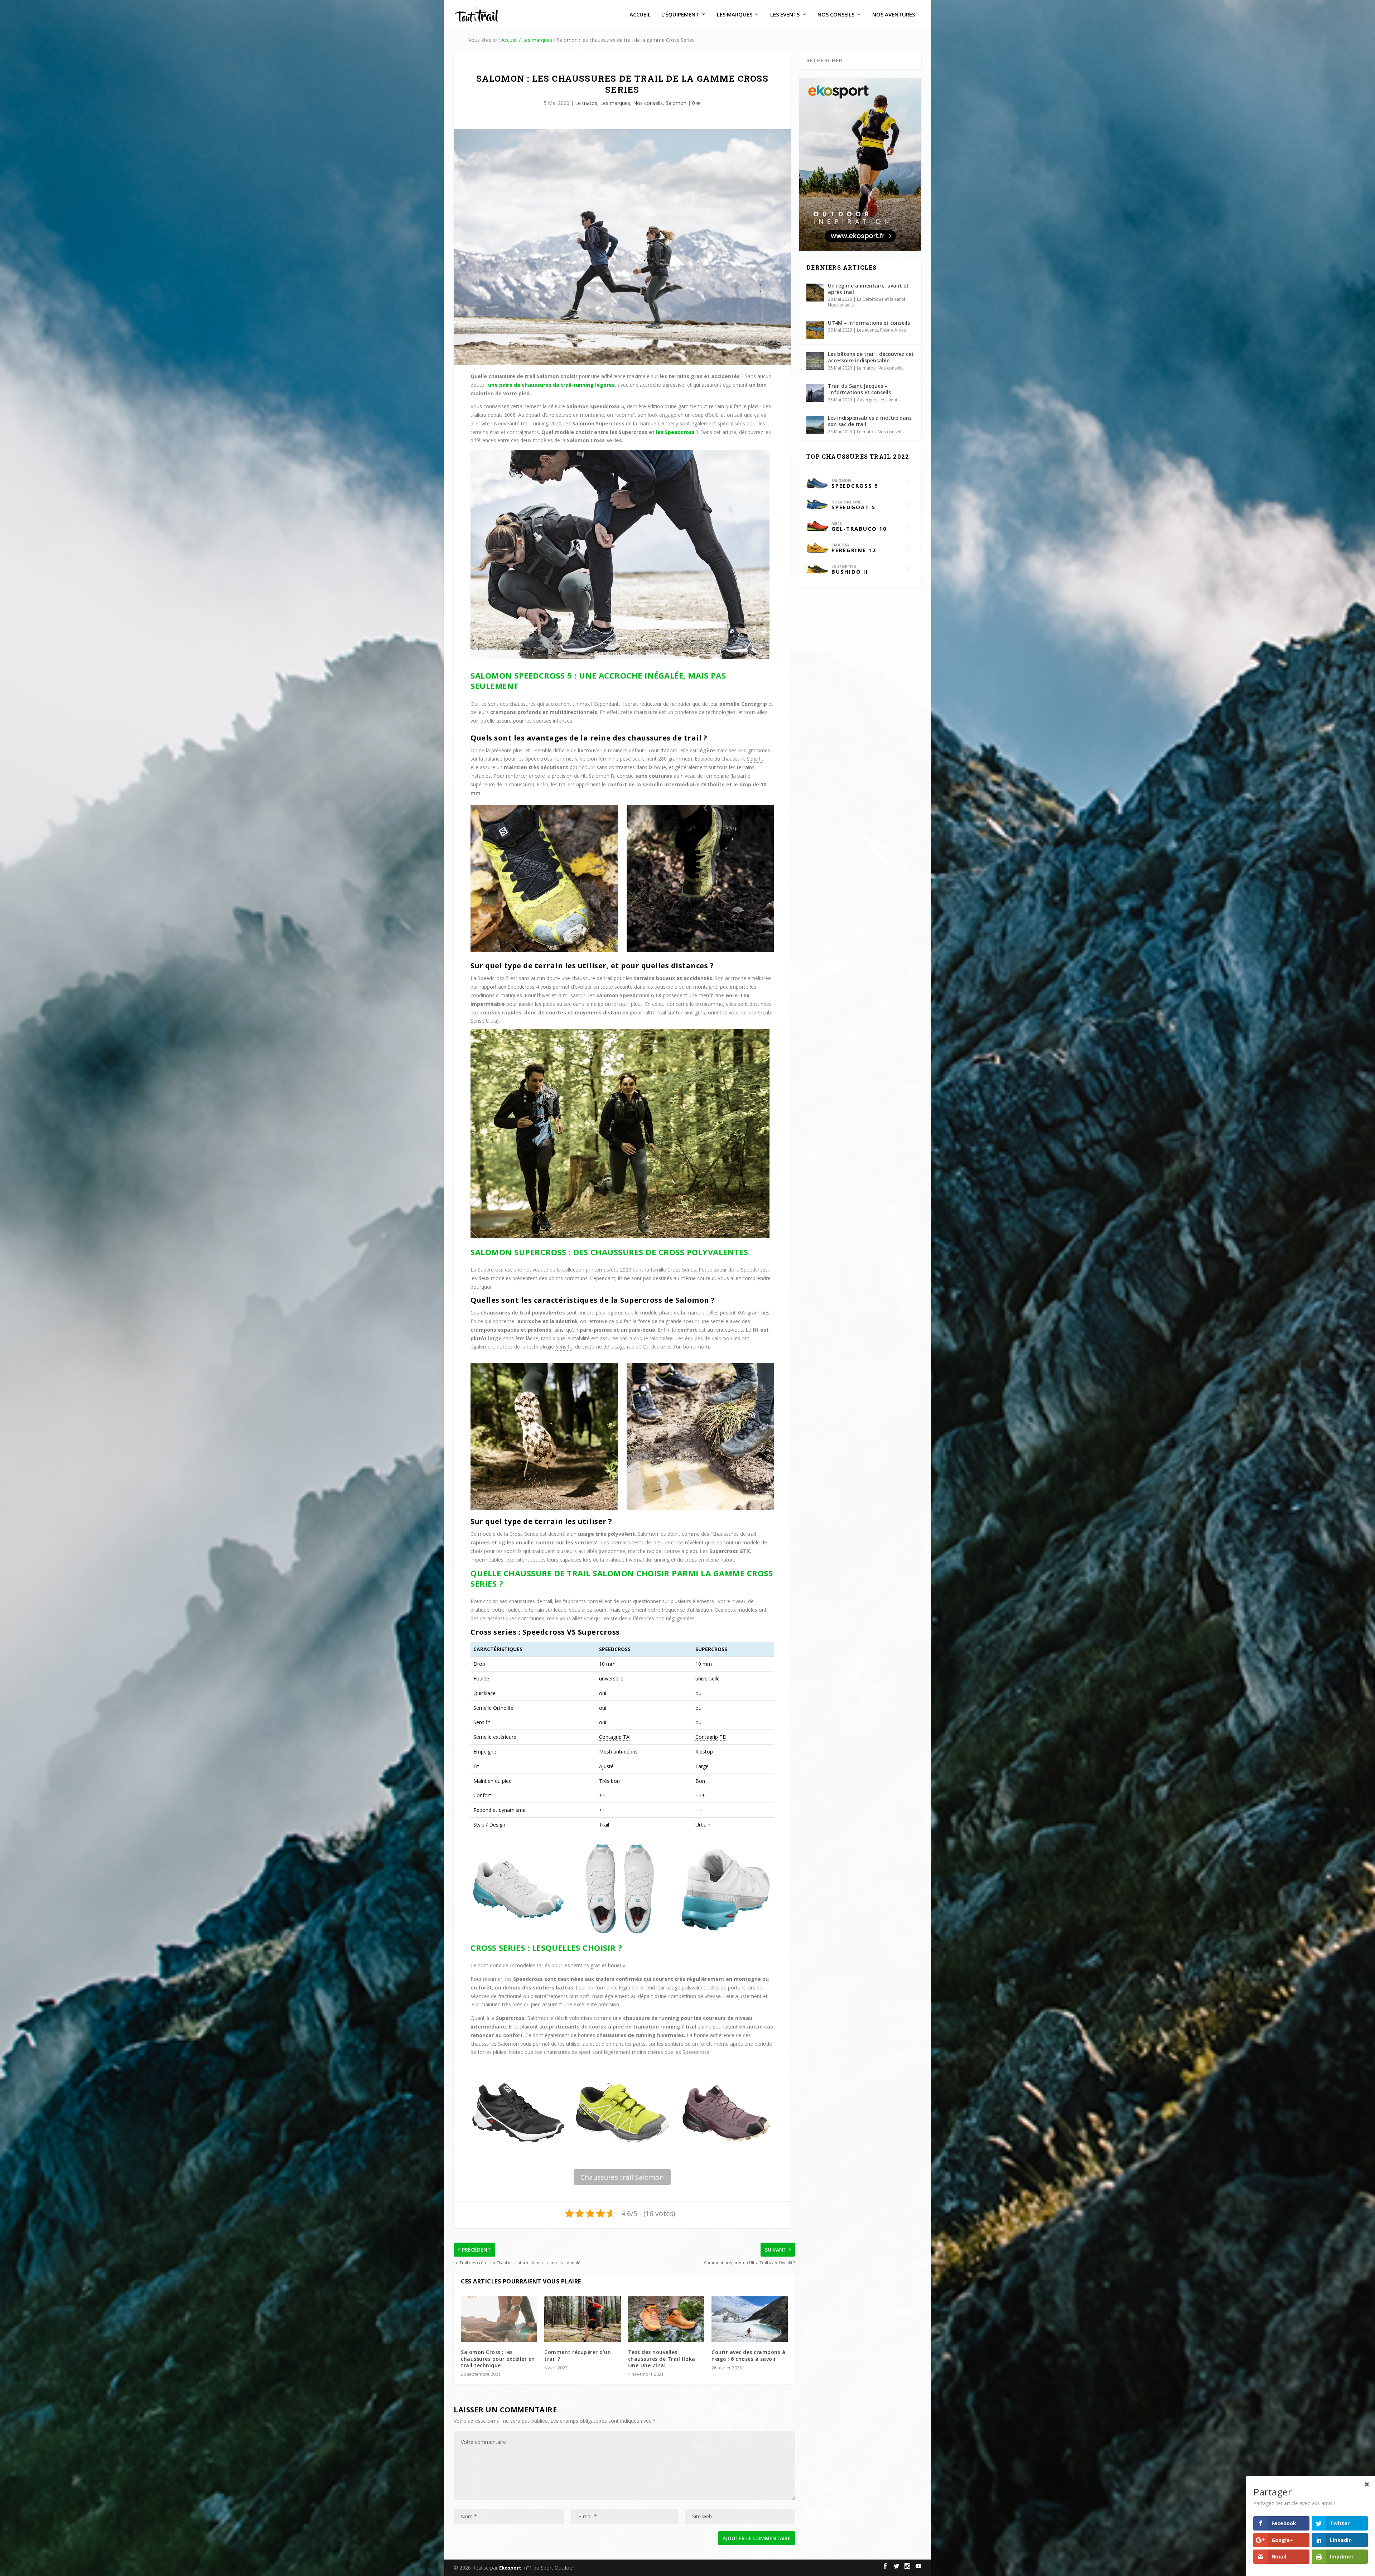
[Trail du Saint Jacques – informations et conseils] (815, 393)
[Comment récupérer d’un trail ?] (582, 2319)
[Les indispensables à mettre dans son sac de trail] (815, 425)
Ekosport (510, 2568)
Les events (785, 15)
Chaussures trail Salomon (622, 2177)
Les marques (735, 15)
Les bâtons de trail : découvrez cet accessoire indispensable (871, 357)
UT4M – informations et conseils (869, 323)
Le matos (586, 103)
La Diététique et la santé (881, 299)
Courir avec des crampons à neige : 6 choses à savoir (748, 2355)
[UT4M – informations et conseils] (815, 330)
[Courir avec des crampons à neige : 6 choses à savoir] (750, 2319)
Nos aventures (894, 15)
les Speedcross (675, 432)
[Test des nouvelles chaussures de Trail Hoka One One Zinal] (666, 2319)
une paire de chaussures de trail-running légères (551, 385)
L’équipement (680, 15)
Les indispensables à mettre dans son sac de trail (870, 421)
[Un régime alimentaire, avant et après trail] (815, 293)
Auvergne (867, 400)
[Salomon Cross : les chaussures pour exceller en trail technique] (499, 2319)
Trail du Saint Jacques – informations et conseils (859, 389)
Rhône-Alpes (893, 330)
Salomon (676, 103)
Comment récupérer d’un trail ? (578, 2355)
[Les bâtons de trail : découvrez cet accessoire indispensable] (815, 361)
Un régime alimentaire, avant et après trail (868, 289)
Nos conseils (836, 15)
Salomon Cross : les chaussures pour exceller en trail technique (498, 2358)
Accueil (640, 15)
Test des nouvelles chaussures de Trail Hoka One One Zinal (662, 2358)
